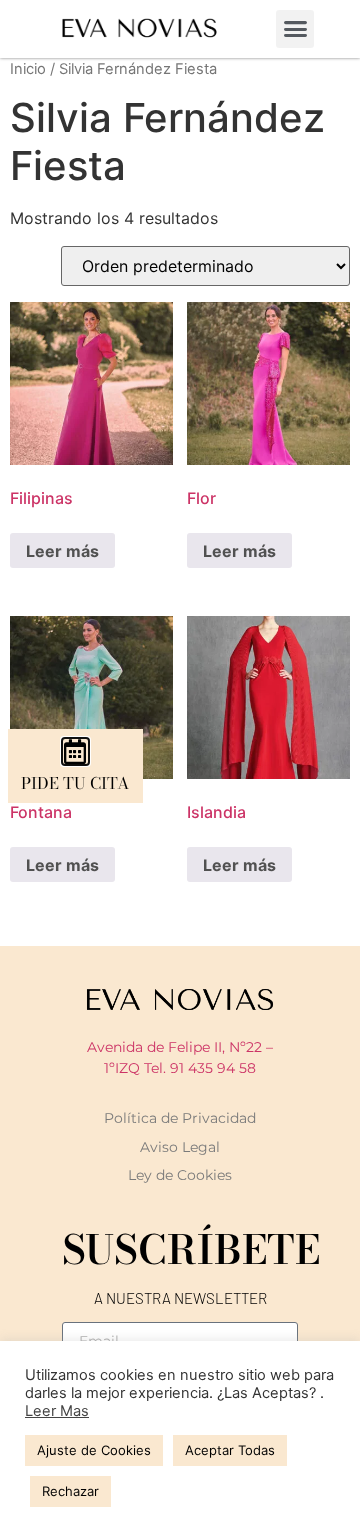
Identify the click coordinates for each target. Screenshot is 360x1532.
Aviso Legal (180, 1147)
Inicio (28, 69)
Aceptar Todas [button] (230, 1450)
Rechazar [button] (70, 1491)
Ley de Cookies (180, 1175)
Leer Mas (57, 1411)
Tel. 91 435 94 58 (200, 1068)
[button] (295, 29)
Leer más (62, 551)
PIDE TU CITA (75, 783)
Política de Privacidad (180, 1118)
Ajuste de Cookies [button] (94, 1450)
